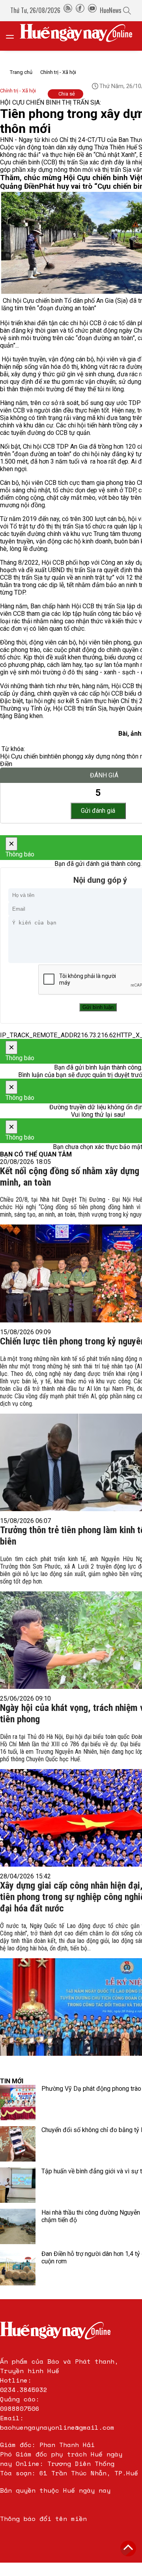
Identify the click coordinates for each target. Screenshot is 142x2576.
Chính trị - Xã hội (58, 72)
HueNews (111, 10)
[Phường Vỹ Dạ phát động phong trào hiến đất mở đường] (18, 2103)
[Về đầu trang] (128, 2548)
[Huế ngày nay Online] (81, 36)
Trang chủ (21, 72)
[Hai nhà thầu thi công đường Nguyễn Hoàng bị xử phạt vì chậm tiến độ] (18, 2226)
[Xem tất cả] (14, 36)
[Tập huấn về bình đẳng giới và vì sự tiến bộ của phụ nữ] (18, 2185)
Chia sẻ (67, 94)
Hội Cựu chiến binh (25, 756)
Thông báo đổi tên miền (43, 2519)
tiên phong (65, 756)
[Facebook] (80, 10)
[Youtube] (92, 10)
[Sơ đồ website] (68, 10)
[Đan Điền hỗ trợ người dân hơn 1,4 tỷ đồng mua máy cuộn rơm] (18, 2268)
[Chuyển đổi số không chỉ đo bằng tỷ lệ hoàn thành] (18, 2144)
